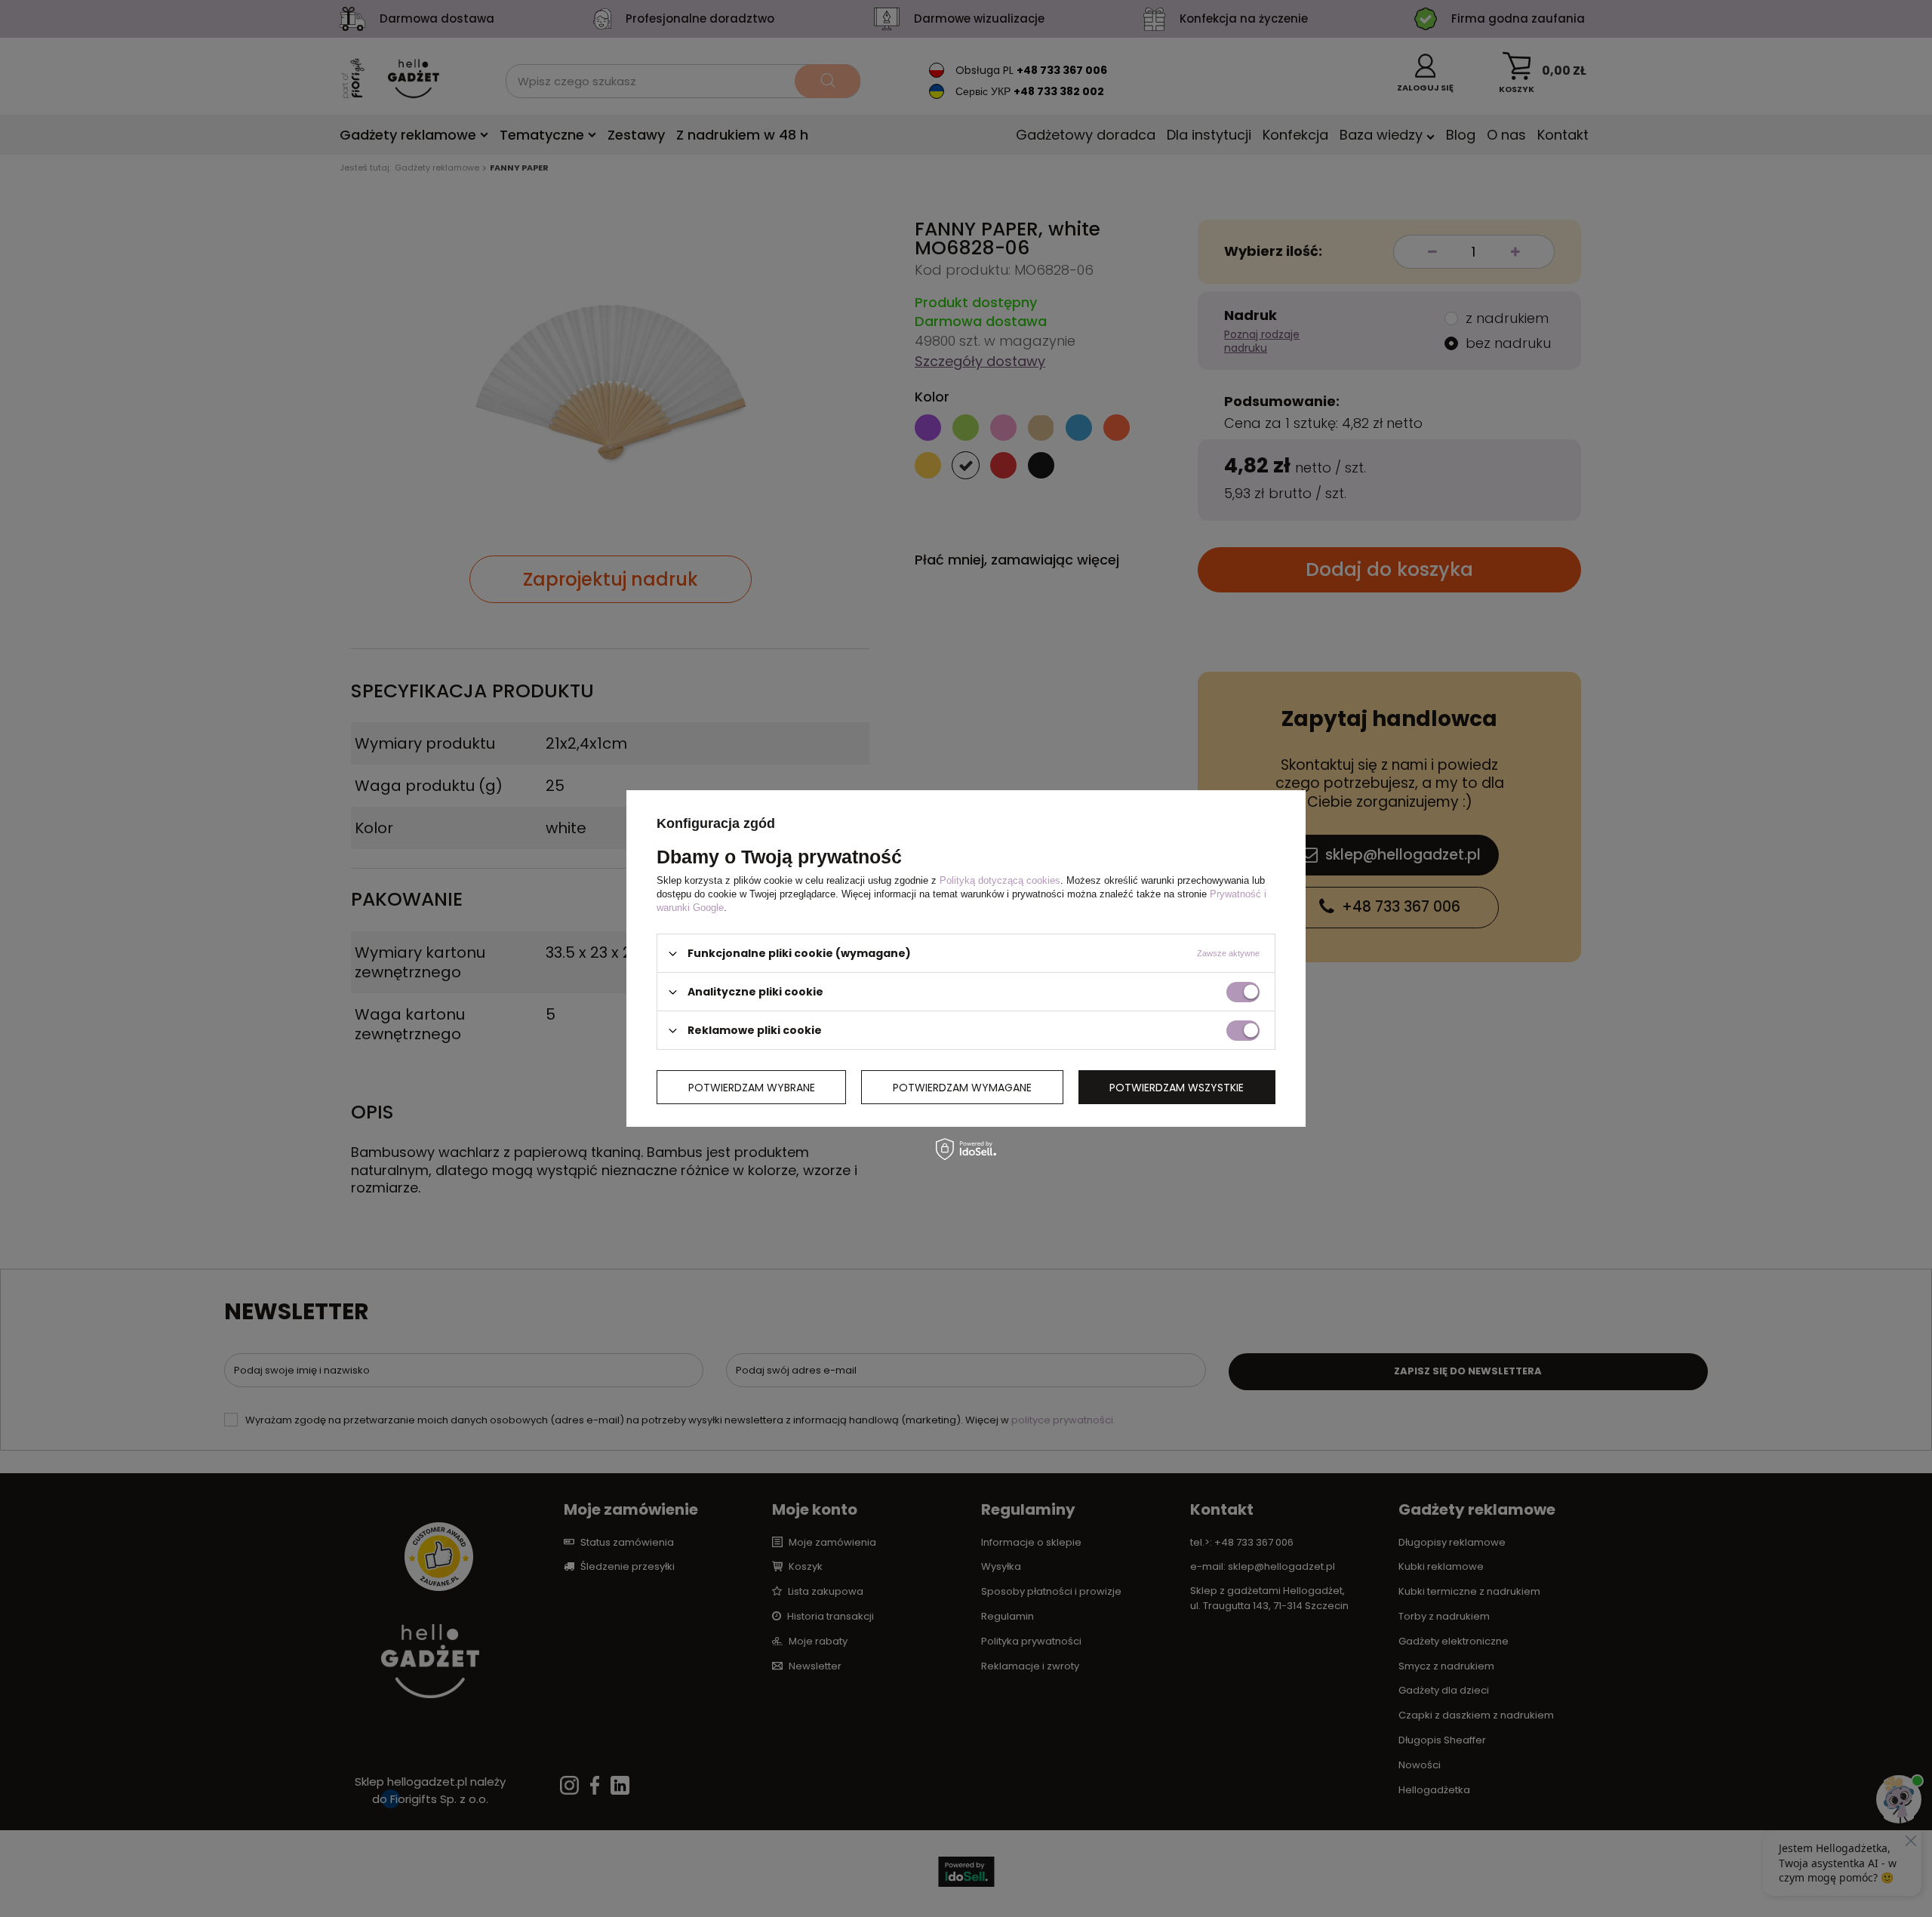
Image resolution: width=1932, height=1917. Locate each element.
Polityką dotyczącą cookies (1000, 880)
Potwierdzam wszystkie (1177, 1087)
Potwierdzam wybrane (752, 1087)
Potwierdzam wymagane (962, 1087)
